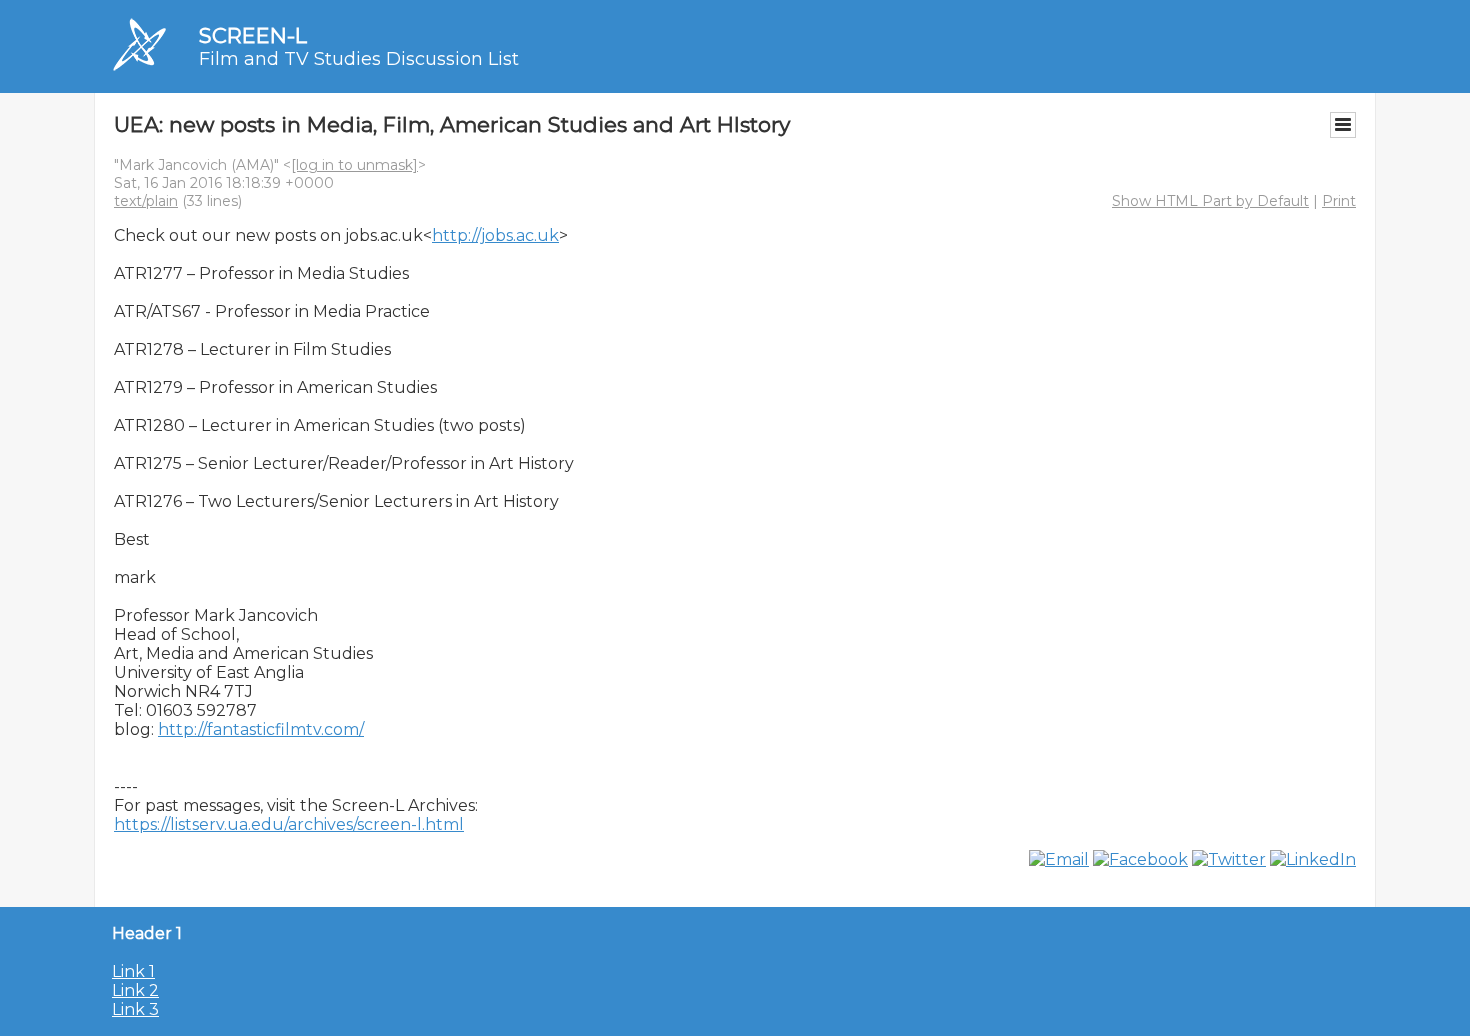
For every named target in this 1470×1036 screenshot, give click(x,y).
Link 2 (135, 990)
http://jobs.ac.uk (495, 235)
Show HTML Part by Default (1210, 201)
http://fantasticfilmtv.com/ (261, 729)
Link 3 (135, 1009)
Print (1339, 201)
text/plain (146, 201)
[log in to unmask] (354, 165)
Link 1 (133, 971)
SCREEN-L (253, 35)
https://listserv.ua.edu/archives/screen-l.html (289, 824)
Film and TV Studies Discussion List (359, 59)
